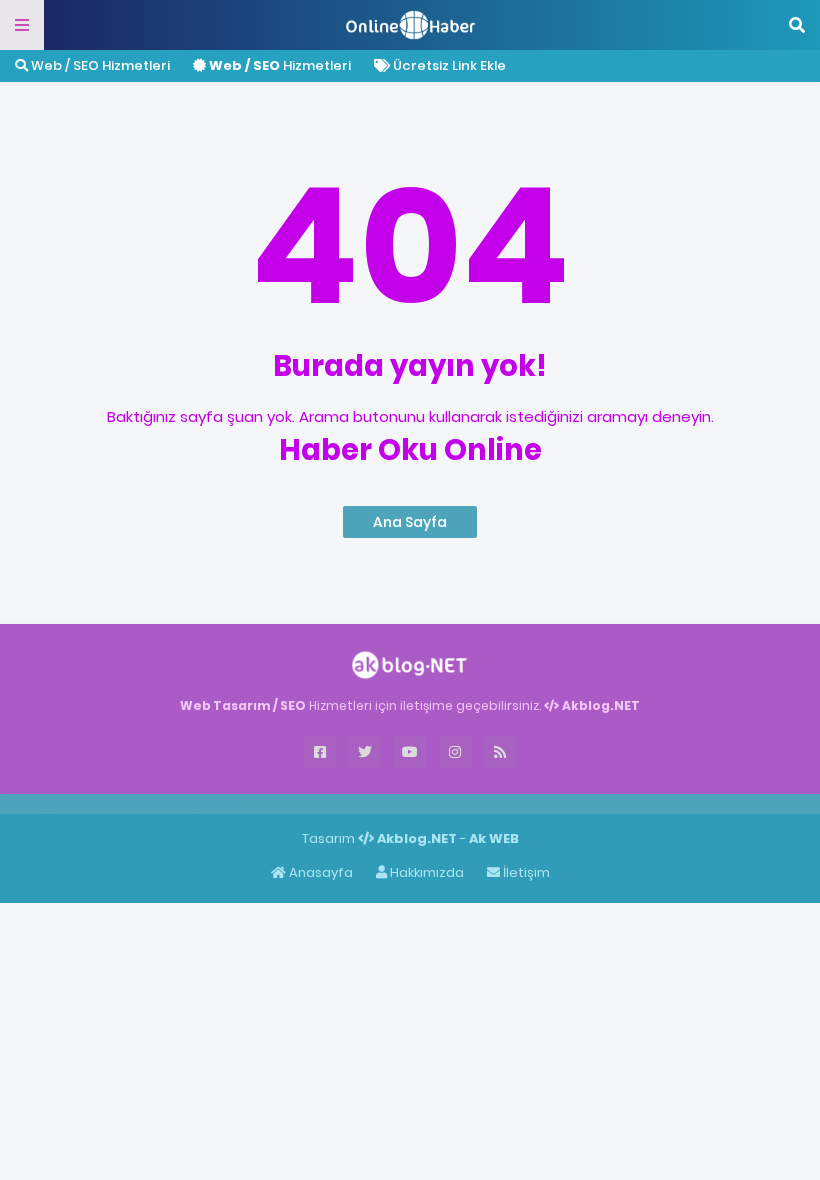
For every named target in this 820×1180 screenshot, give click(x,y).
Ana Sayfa (410, 522)
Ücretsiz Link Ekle (448, 65)
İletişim (525, 872)
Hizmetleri (280, 65)
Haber (110, 803)
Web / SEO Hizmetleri (99, 65)
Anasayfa (319, 872)
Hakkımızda (425, 872)
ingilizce (207, 803)
